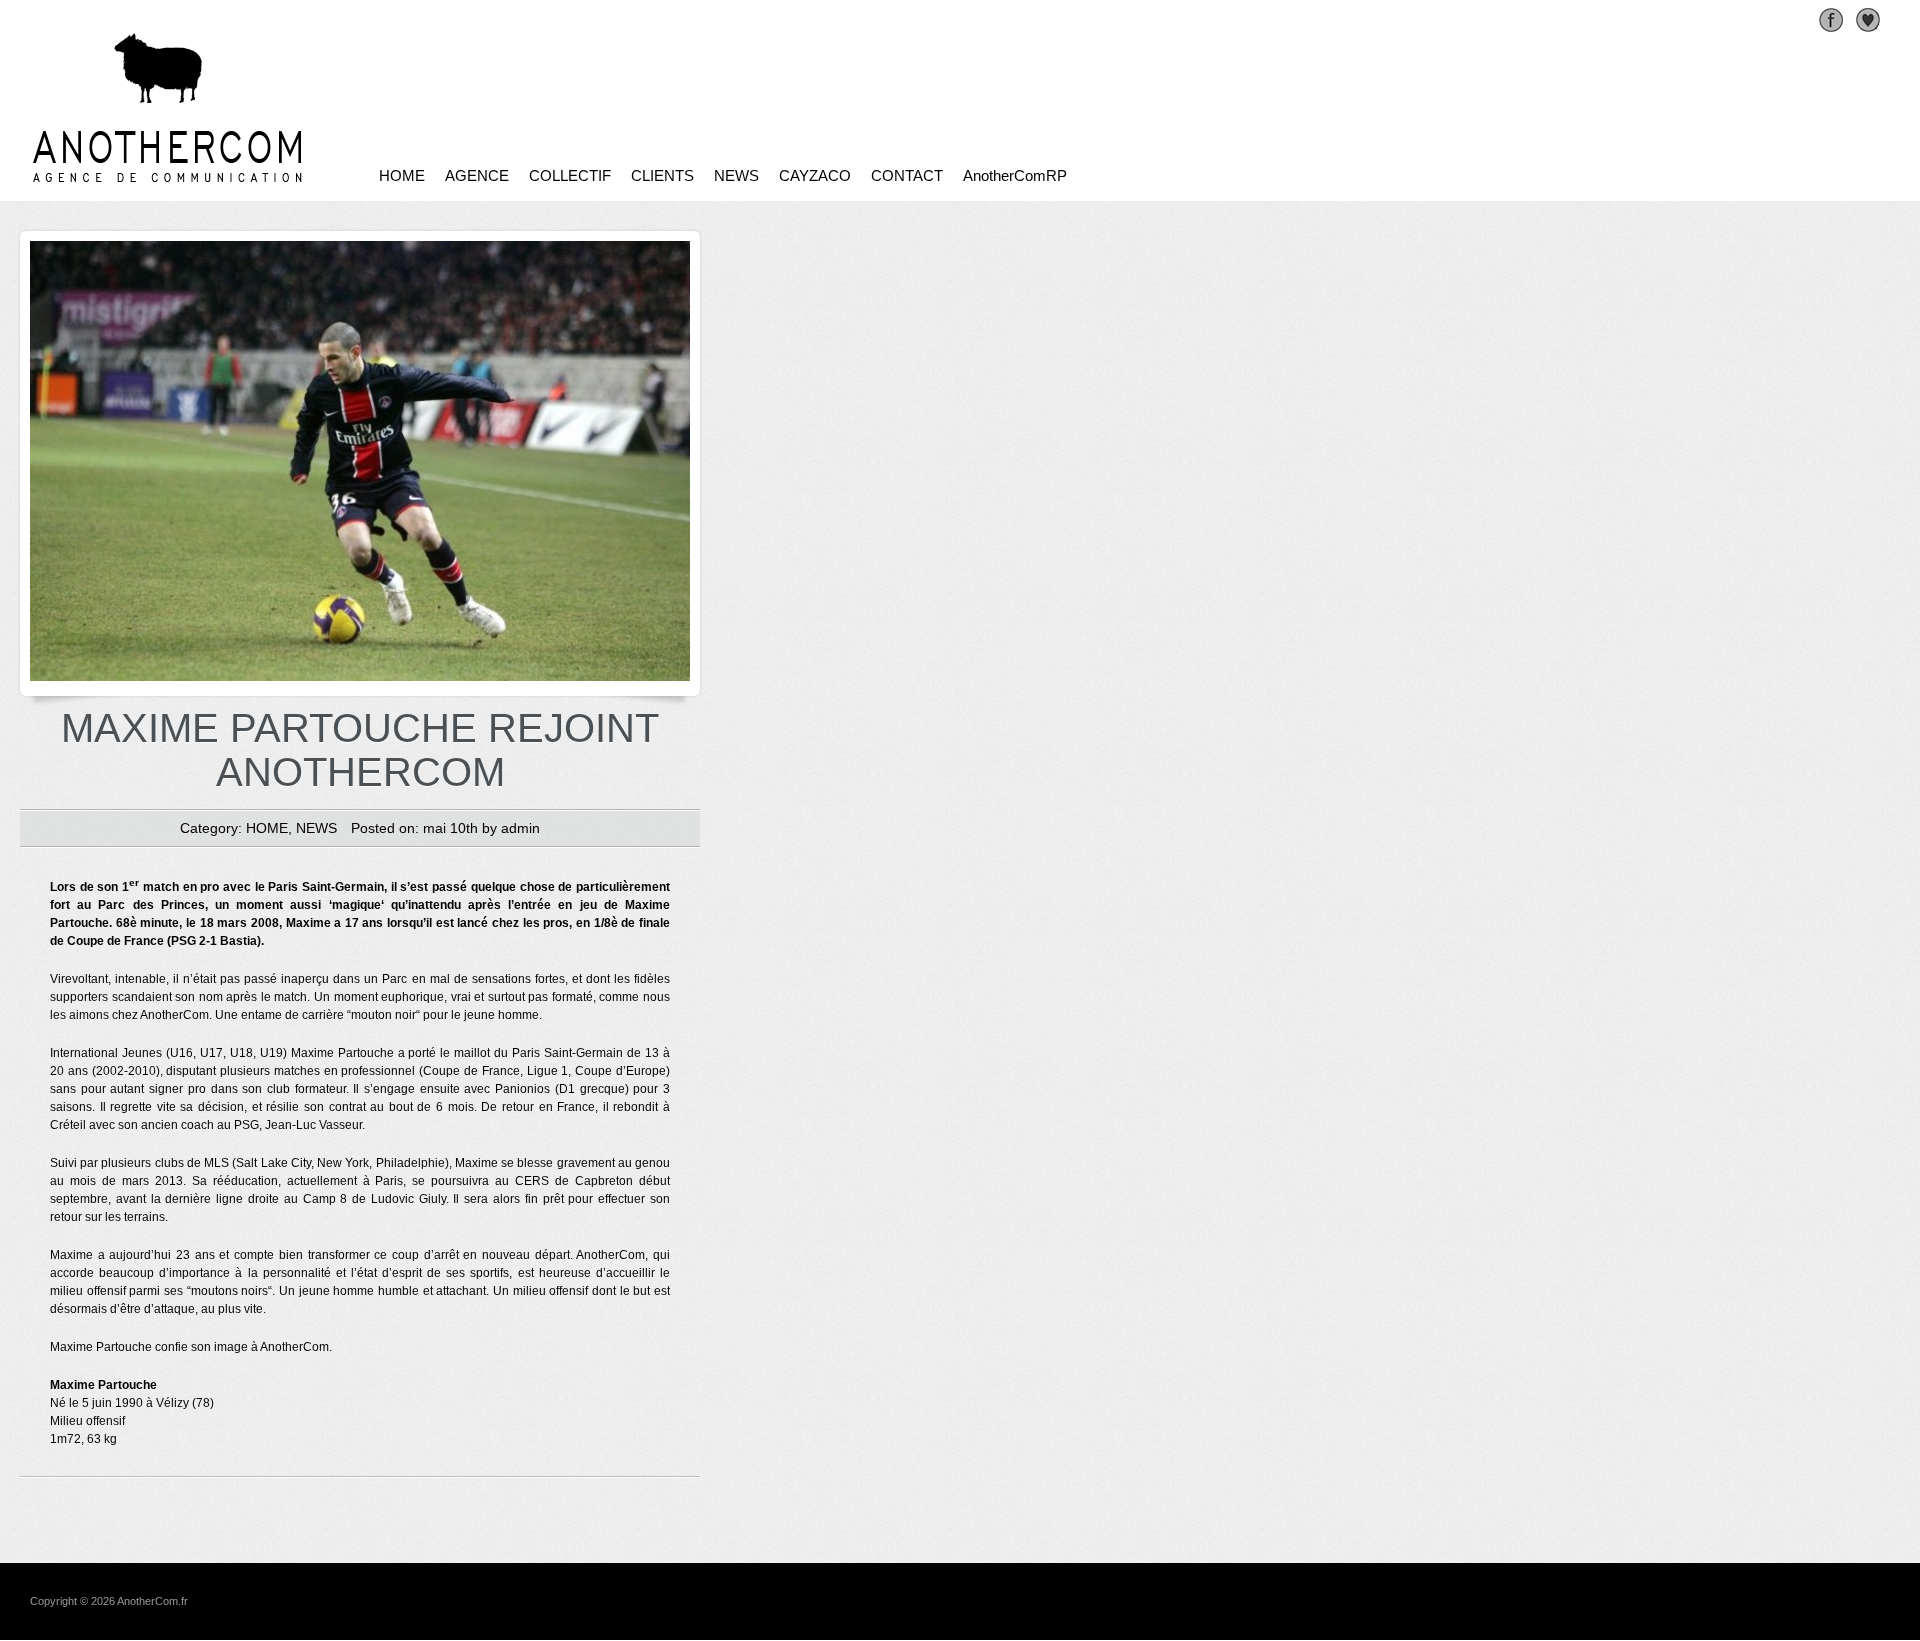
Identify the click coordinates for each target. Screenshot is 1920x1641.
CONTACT (907, 175)
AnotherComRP (1015, 175)
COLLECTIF (570, 175)
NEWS (736, 175)
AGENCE (477, 175)
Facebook (1831, 20)
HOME (402, 175)
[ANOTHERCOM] (217, 182)
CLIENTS (662, 175)
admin (520, 828)
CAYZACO (815, 175)
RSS (1868, 20)
